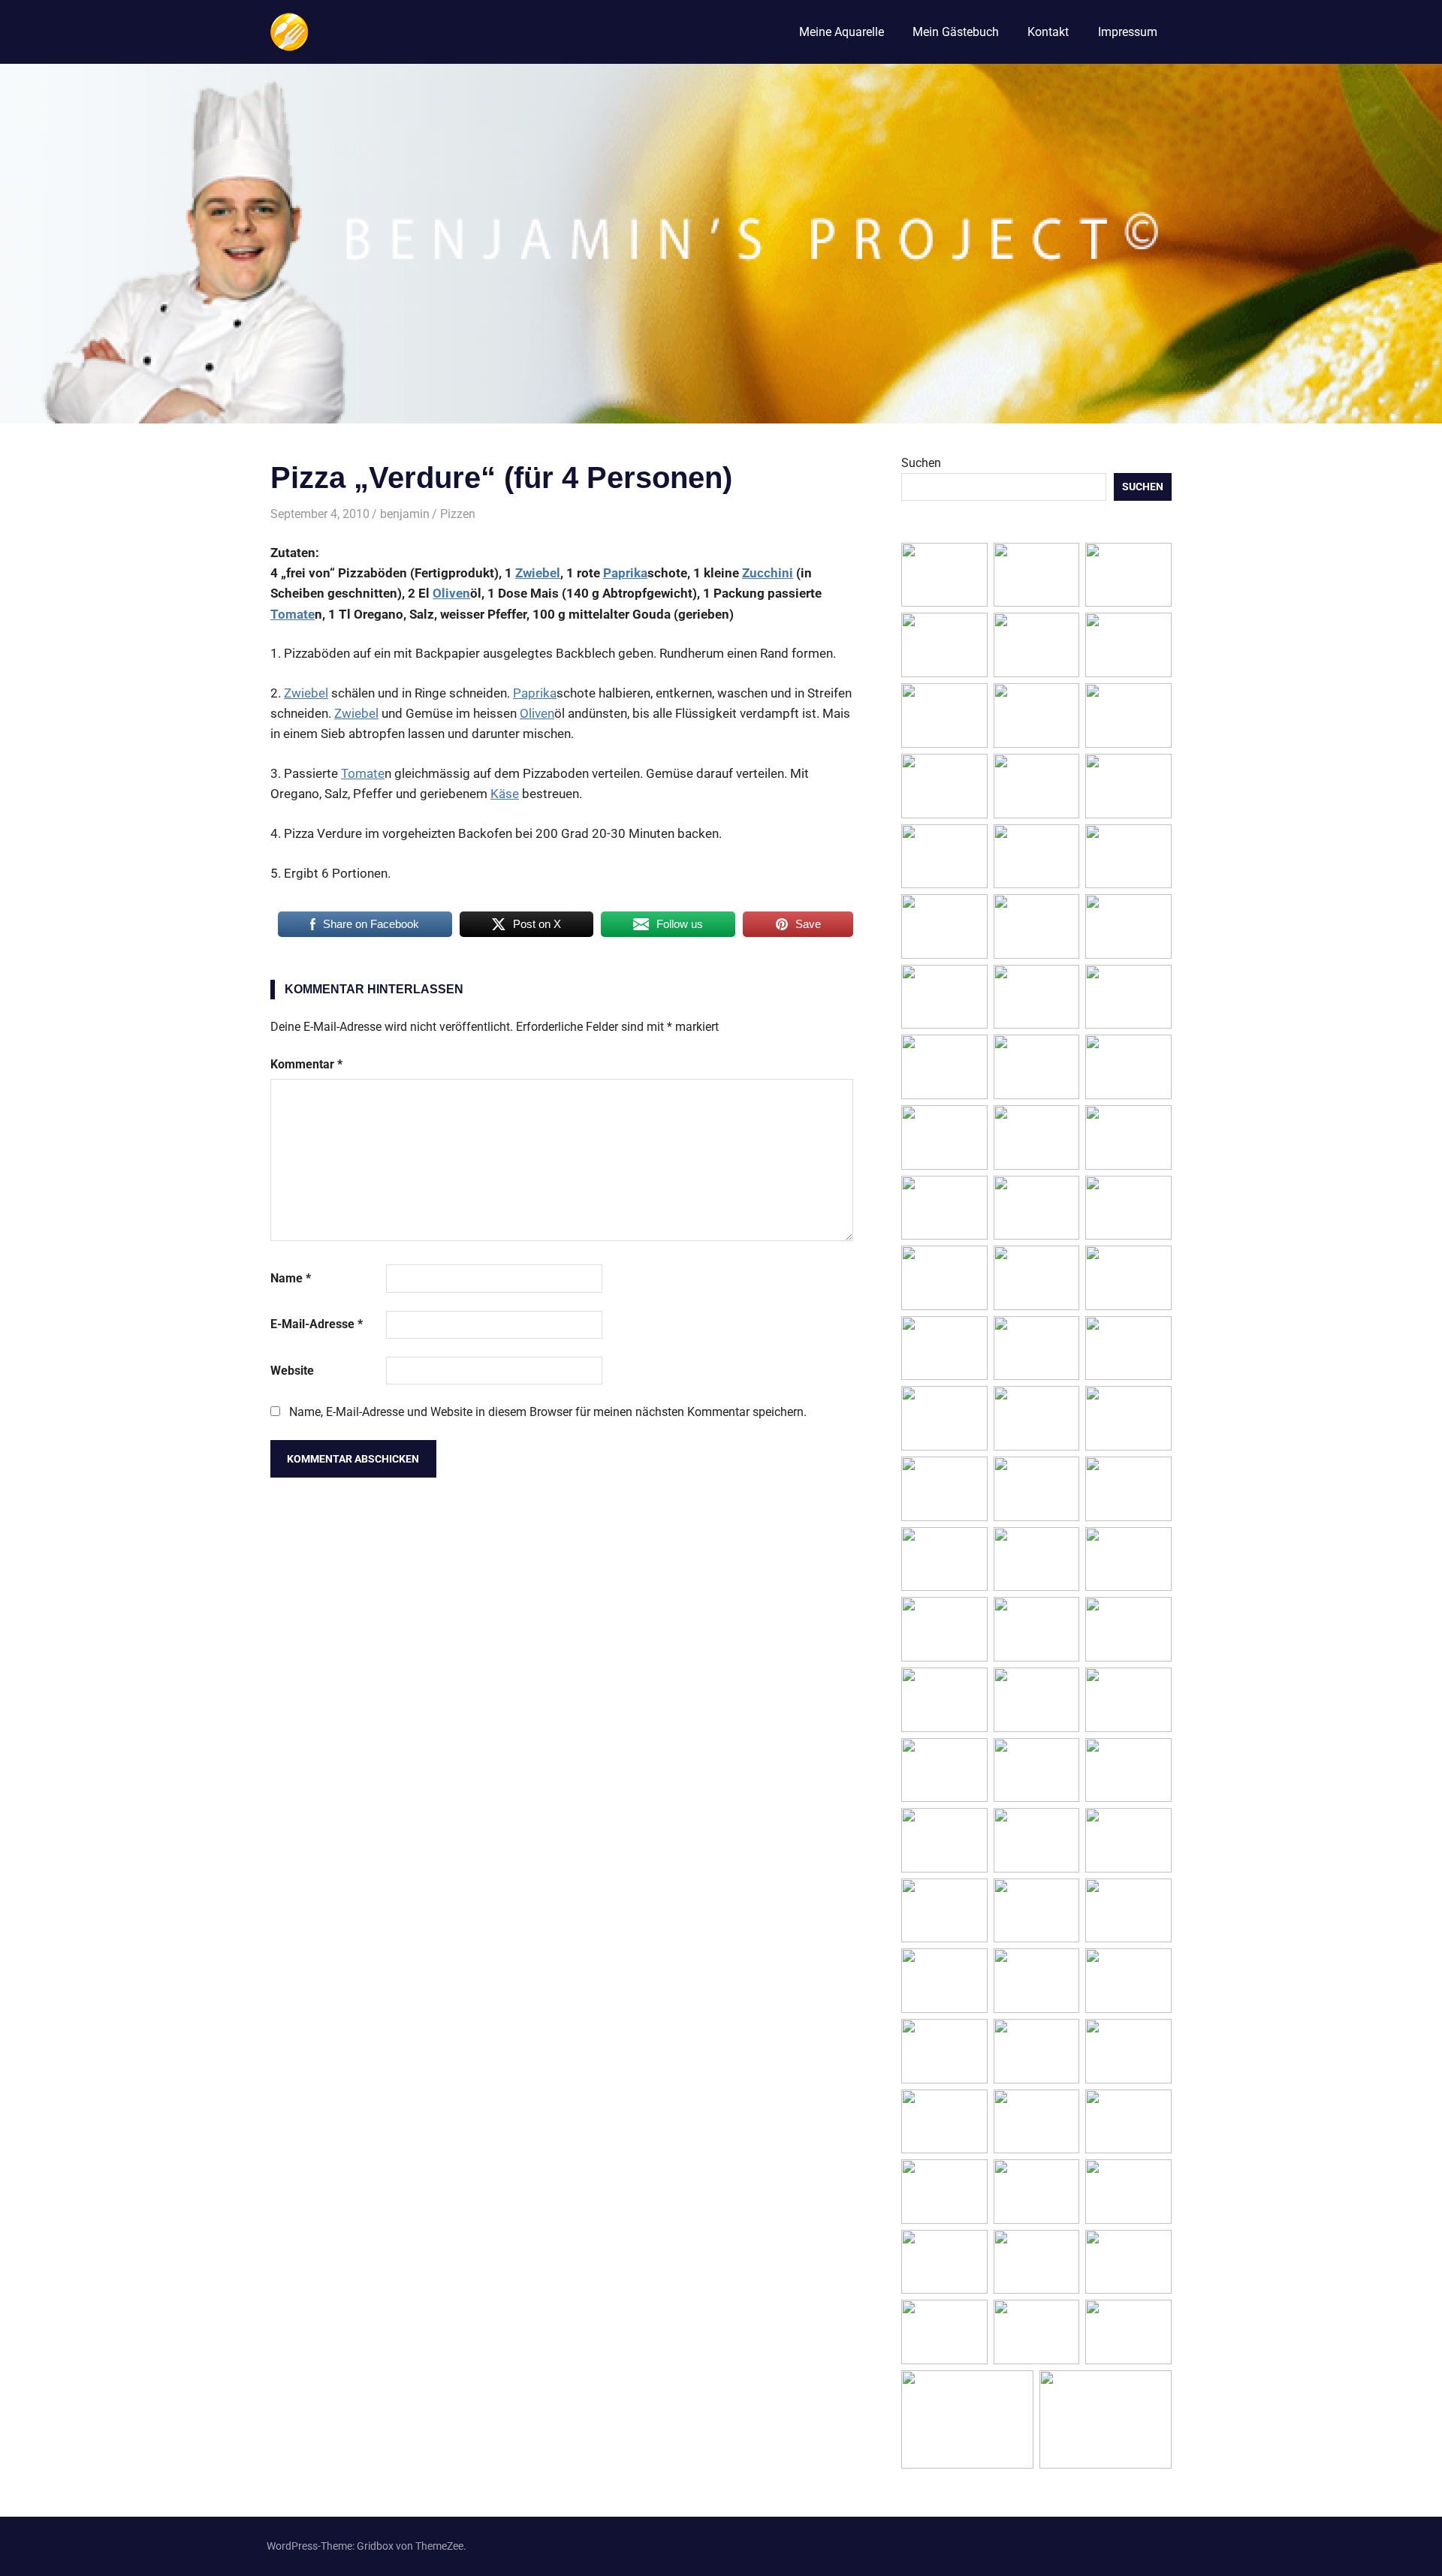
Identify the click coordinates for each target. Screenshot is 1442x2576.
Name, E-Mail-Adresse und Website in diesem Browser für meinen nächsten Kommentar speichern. (548, 1412)
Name (291, 1278)
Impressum (1128, 32)
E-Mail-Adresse (317, 1324)
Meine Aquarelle (842, 32)
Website (292, 1371)
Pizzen (458, 514)
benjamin (405, 514)
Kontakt (1048, 32)
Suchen (921, 463)
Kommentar (306, 1064)
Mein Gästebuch (956, 32)
